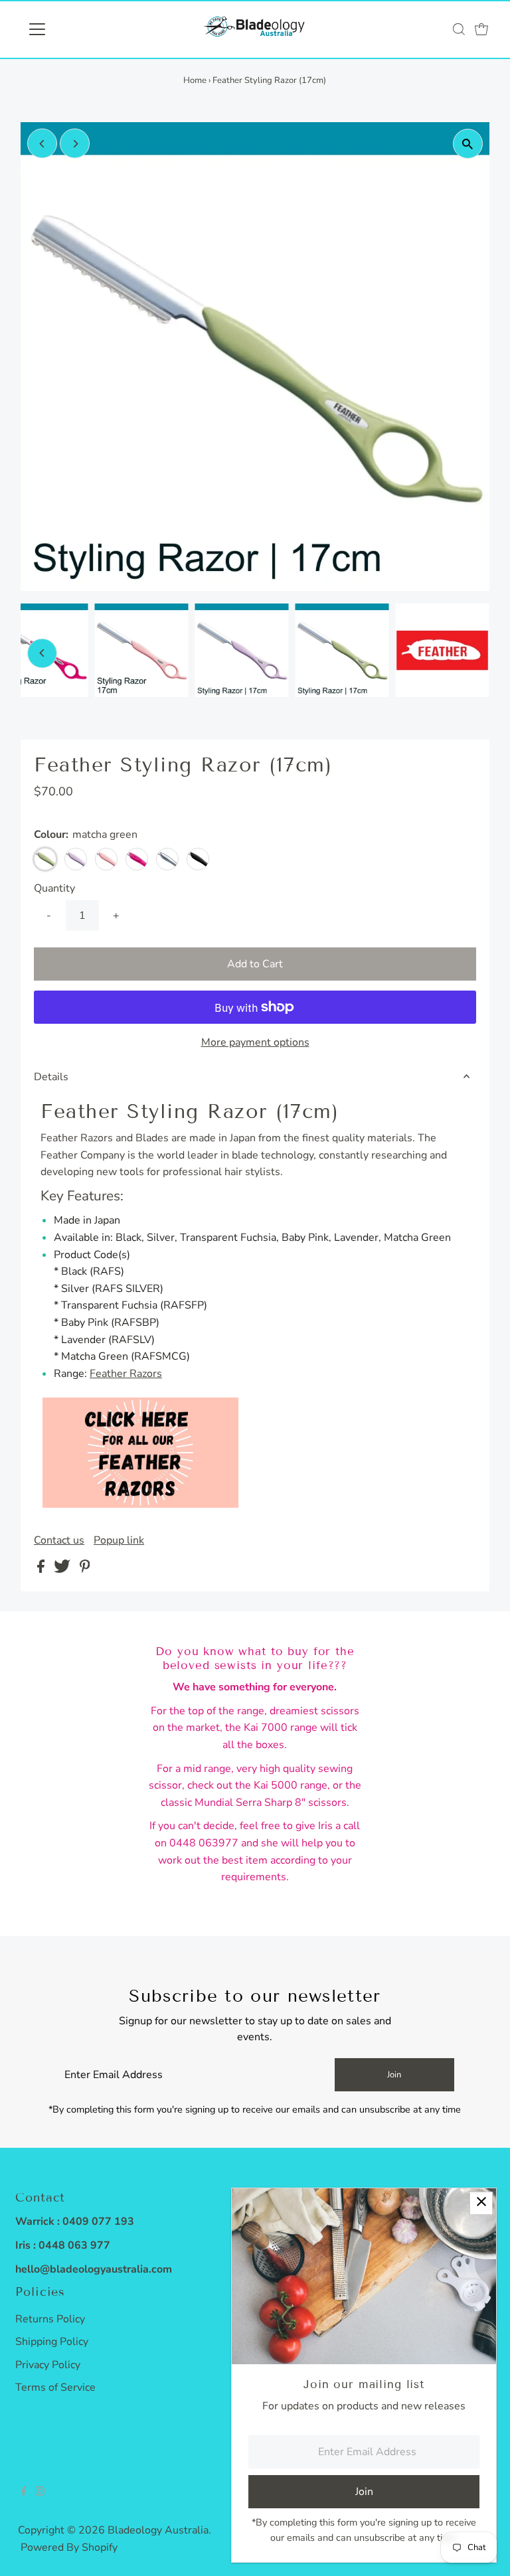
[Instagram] (40, 2492)
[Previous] (42, 144)
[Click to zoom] (468, 144)
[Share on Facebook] (42, 1570)
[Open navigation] (76, 29)
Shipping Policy (52, 2342)
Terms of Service (55, 2387)
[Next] (75, 144)
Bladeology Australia (158, 2530)
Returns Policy (50, 2319)
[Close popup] (481, 2203)
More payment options (255, 1042)
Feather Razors (126, 1374)
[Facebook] (24, 2492)
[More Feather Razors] (140, 1504)
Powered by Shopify (69, 2547)
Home (195, 80)
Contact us (59, 1540)
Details (51, 1077)
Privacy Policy (48, 2365)
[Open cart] (481, 29)
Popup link (119, 1540)
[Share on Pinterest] (85, 1570)
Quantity (54, 888)
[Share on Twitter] (63, 1570)
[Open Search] (459, 29)
